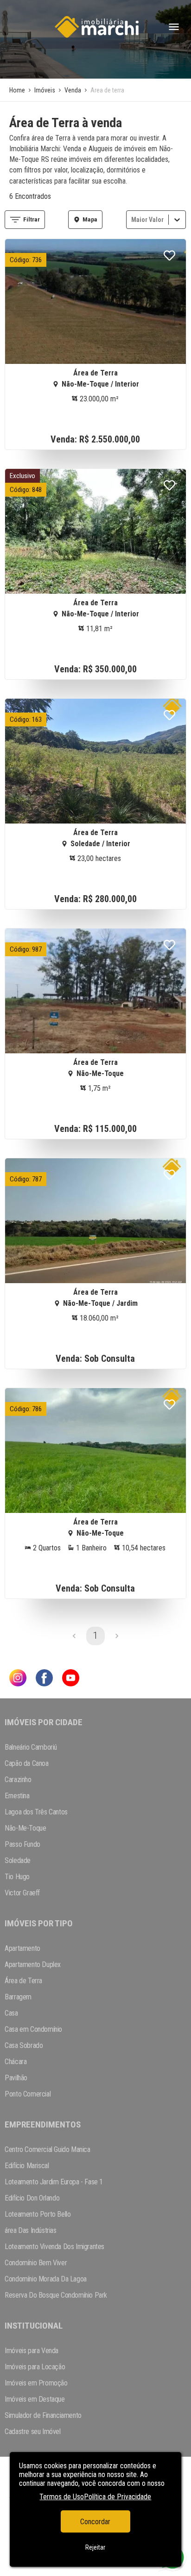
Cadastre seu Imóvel (32, 2432)
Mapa (90, 219)
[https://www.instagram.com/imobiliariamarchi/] (18, 1679)
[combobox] (132, 219)
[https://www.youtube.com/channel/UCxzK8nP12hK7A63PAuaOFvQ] (71, 1679)
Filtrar (32, 219)
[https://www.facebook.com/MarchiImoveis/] (44, 1679)
